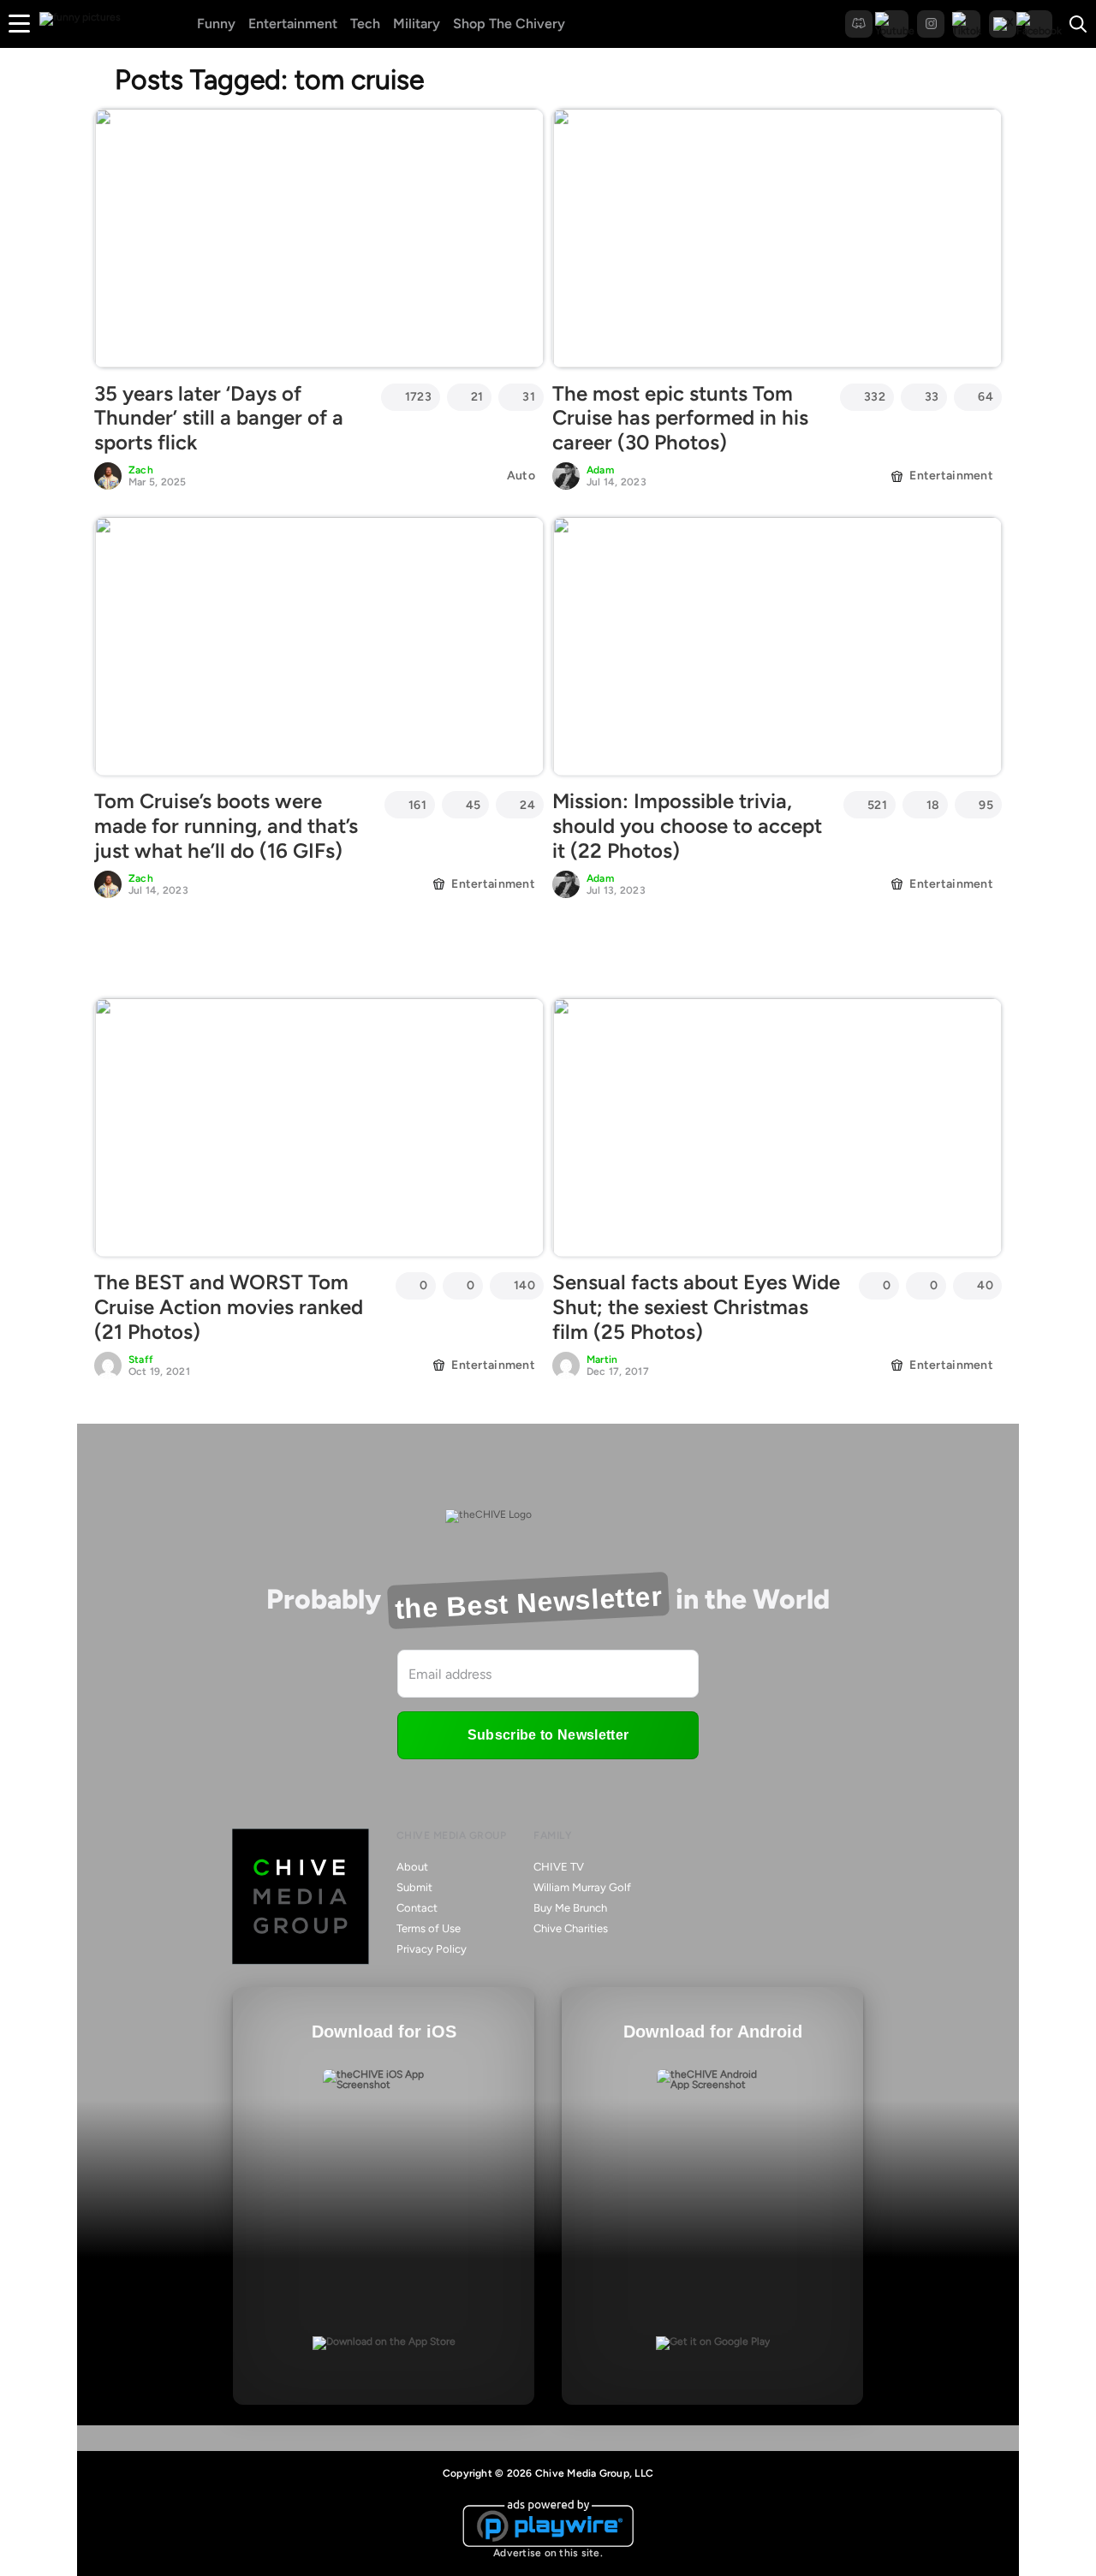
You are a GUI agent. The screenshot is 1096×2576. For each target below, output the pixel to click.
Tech (365, 24)
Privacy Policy (432, 1949)
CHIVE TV (559, 1867)
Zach (141, 470)
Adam (600, 470)
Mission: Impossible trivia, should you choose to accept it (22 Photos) (687, 826)
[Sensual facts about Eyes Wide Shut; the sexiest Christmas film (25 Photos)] (777, 1127)
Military (417, 24)
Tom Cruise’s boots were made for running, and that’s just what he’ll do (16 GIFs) (226, 826)
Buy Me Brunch (570, 1908)
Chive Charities (571, 1928)
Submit (414, 1887)
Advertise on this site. (548, 2553)
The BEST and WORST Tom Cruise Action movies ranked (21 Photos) (229, 1307)
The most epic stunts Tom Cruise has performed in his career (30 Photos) (680, 418)
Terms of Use (429, 1928)
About (412, 1867)
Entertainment (293, 24)
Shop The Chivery (509, 24)
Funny (216, 24)
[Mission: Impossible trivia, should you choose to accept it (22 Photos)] (777, 646)
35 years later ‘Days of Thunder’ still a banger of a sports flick (219, 418)
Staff (141, 1359)
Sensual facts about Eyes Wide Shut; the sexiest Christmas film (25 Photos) (696, 1307)
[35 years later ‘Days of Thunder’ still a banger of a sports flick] (319, 238)
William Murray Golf (582, 1887)
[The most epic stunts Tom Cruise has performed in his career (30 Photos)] (777, 238)
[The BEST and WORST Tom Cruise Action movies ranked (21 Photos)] (319, 1127)
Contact (417, 1908)
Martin (602, 1359)
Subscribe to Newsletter (548, 1735)
